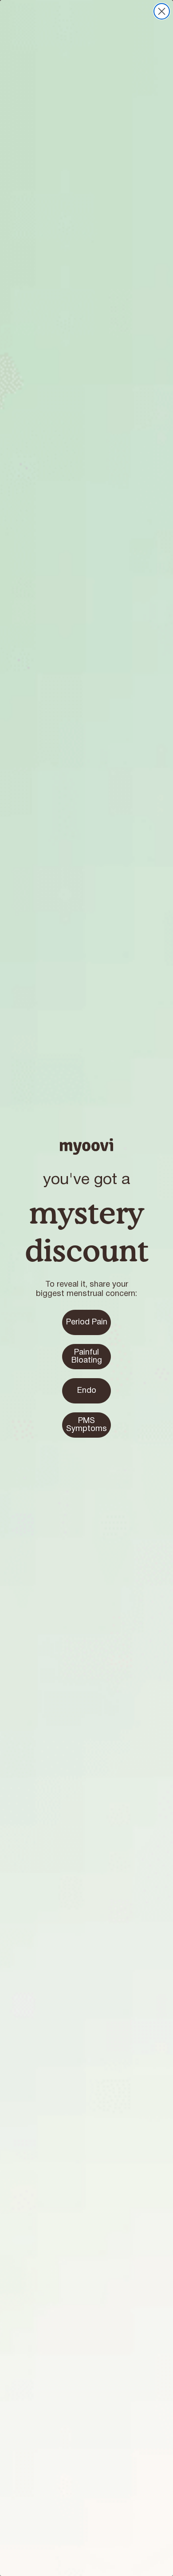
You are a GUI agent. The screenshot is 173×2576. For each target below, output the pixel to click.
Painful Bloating (87, 1357)
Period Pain (87, 1322)
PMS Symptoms (86, 1425)
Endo (87, 1391)
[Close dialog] (162, 11)
